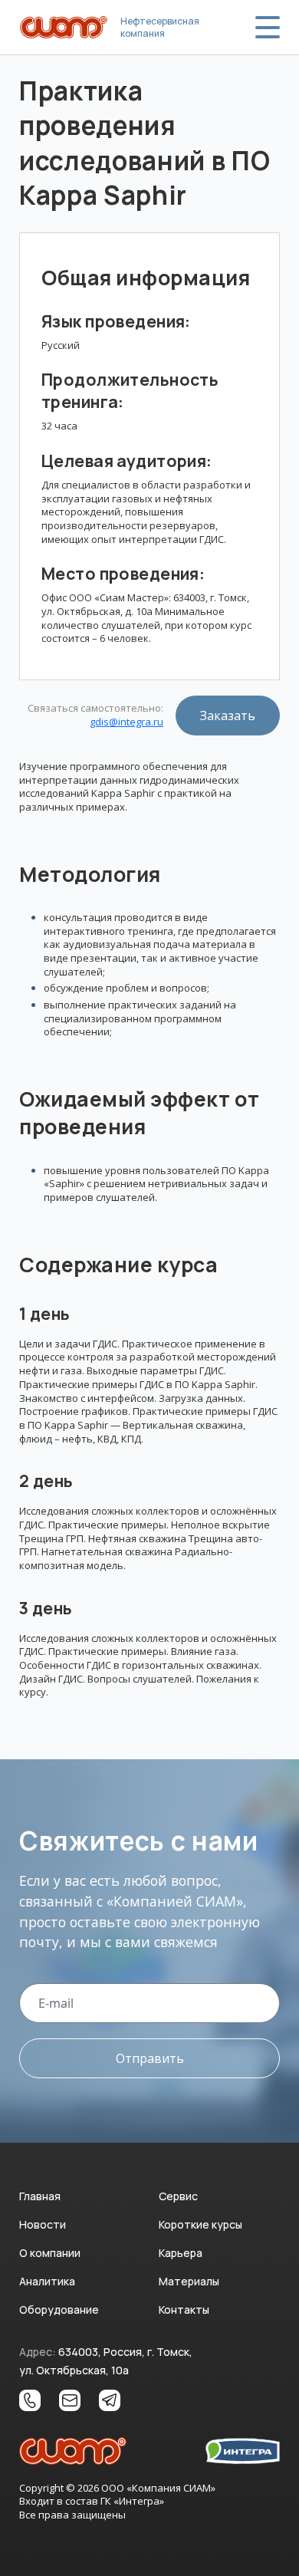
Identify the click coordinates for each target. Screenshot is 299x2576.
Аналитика (47, 2281)
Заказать (228, 716)
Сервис (178, 2196)
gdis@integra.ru (127, 722)
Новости (43, 2224)
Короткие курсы (200, 2224)
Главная (40, 2196)
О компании (50, 2253)
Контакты (184, 2310)
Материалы (189, 2281)
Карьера (181, 2253)
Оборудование (59, 2310)
